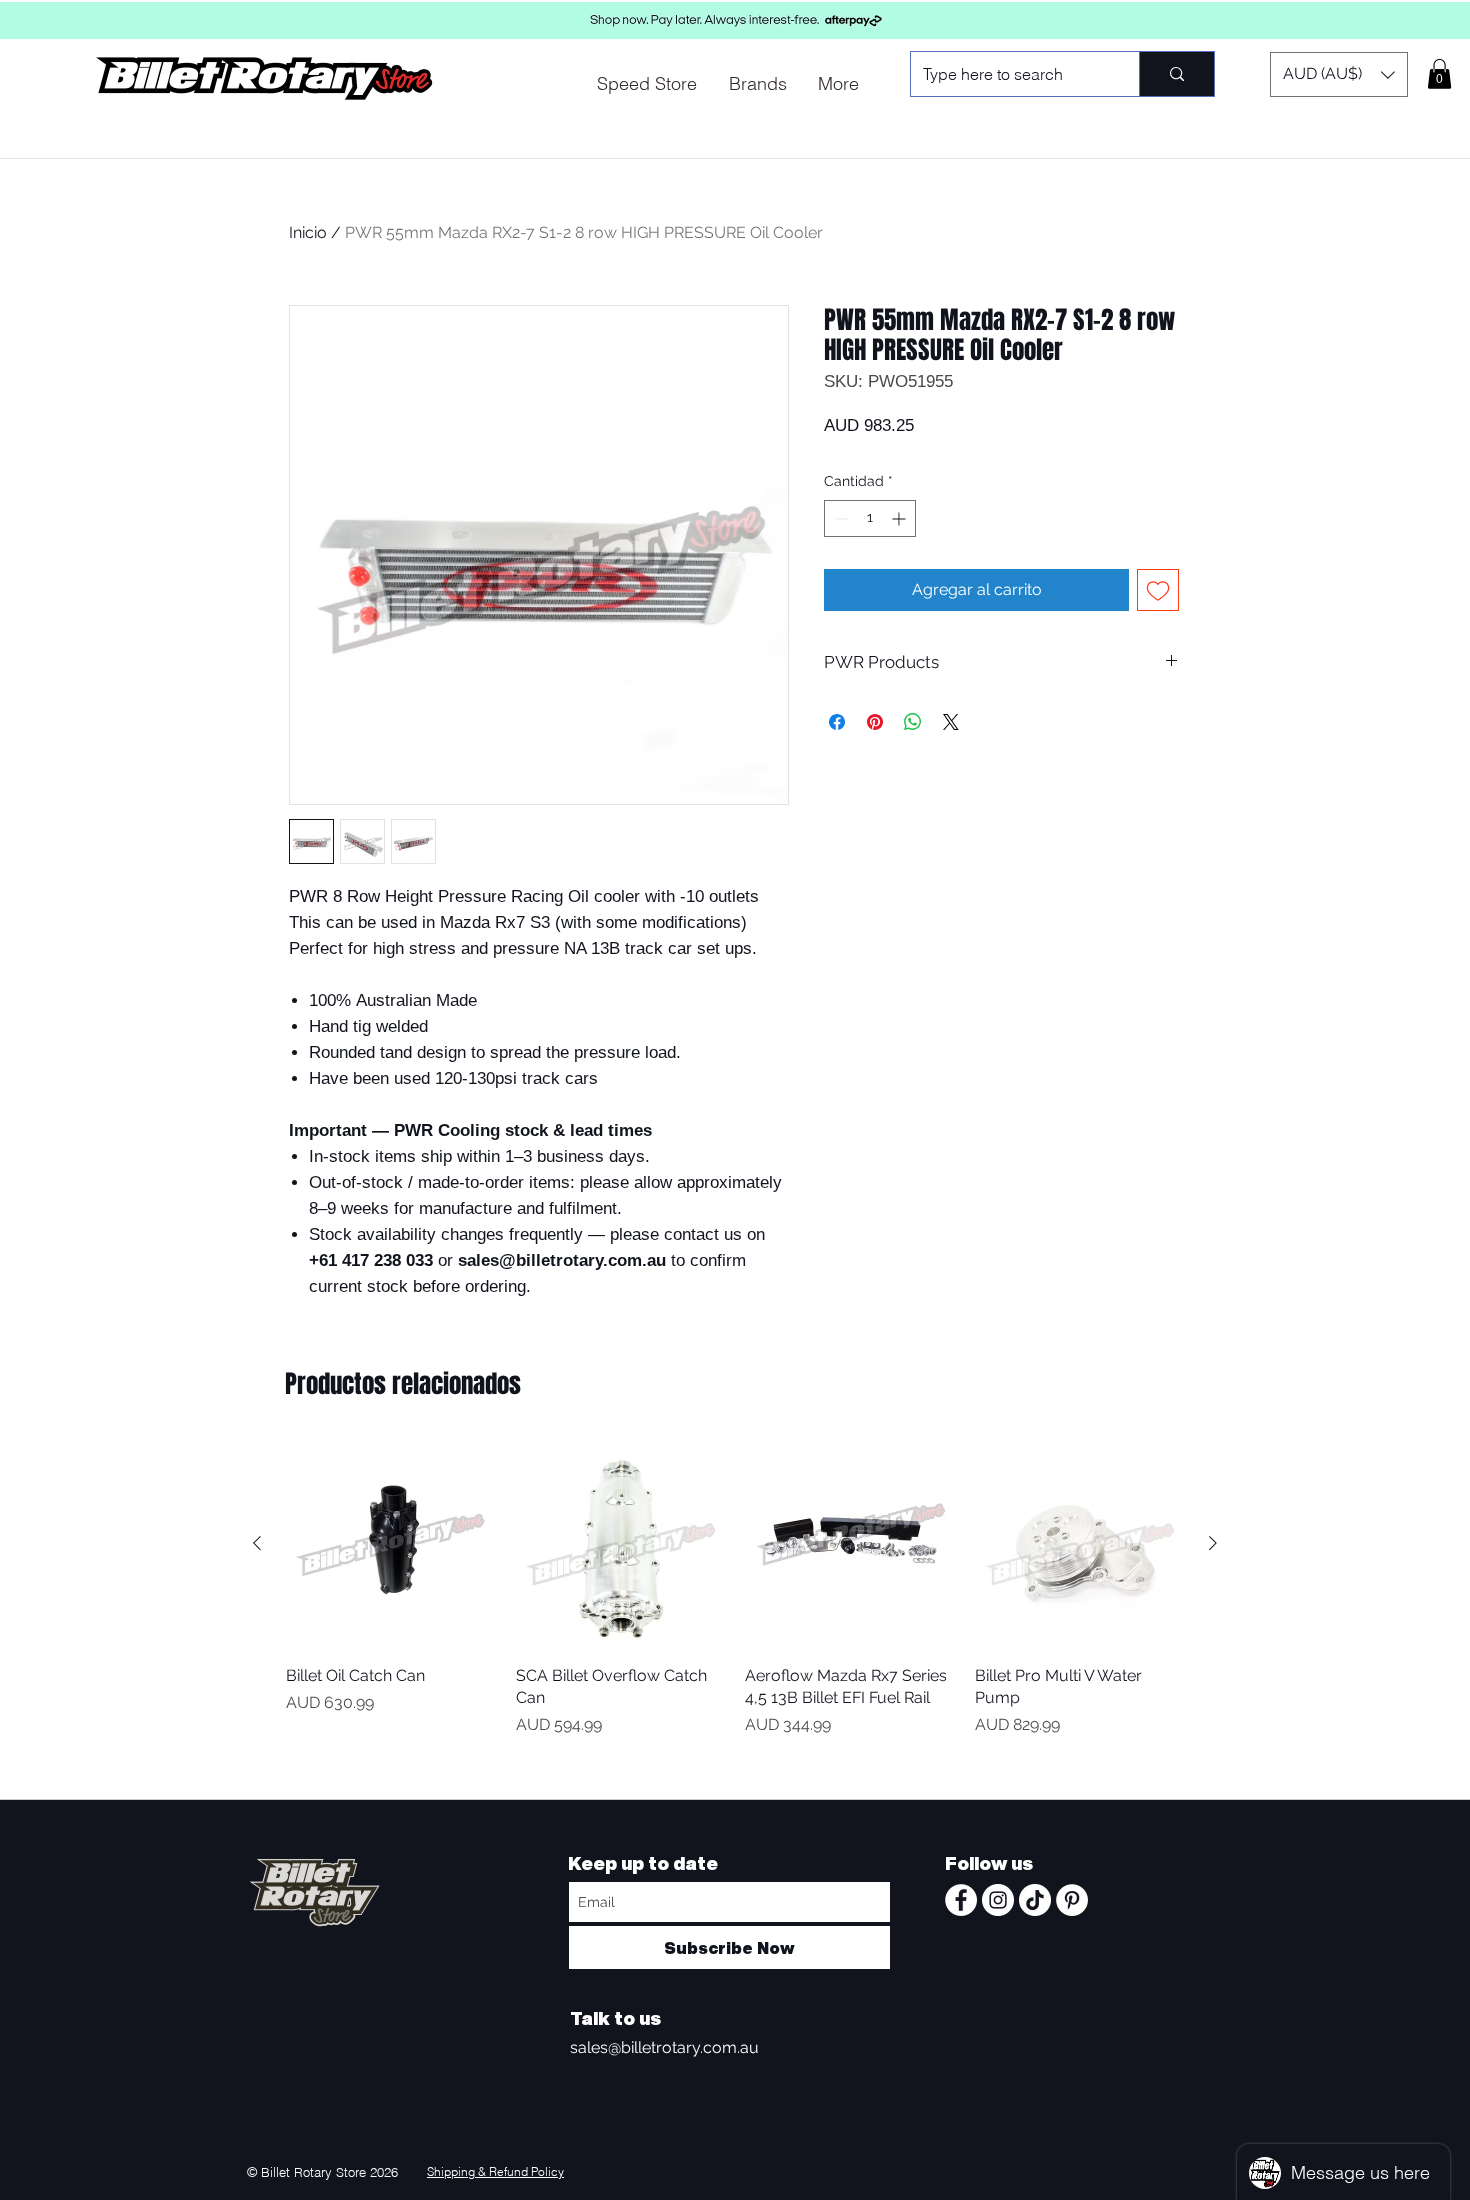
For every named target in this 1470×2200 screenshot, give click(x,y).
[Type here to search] (1176, 74)
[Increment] (900, 518)
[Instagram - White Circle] (998, 1900)
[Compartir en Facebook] (837, 722)
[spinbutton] (870, 518)
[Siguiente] (1213, 1543)
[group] (735, 1610)
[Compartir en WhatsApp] (913, 722)
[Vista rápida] (391, 1544)
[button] (1339, 74)
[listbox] (1339, 74)
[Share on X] (951, 722)
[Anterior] (257, 1543)
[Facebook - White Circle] (961, 1900)
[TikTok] (1035, 1900)
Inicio (308, 232)
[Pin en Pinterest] (875, 722)
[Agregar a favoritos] (1158, 590)
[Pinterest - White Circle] (1072, 1900)
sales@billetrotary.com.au (664, 2047)
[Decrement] (839, 518)
